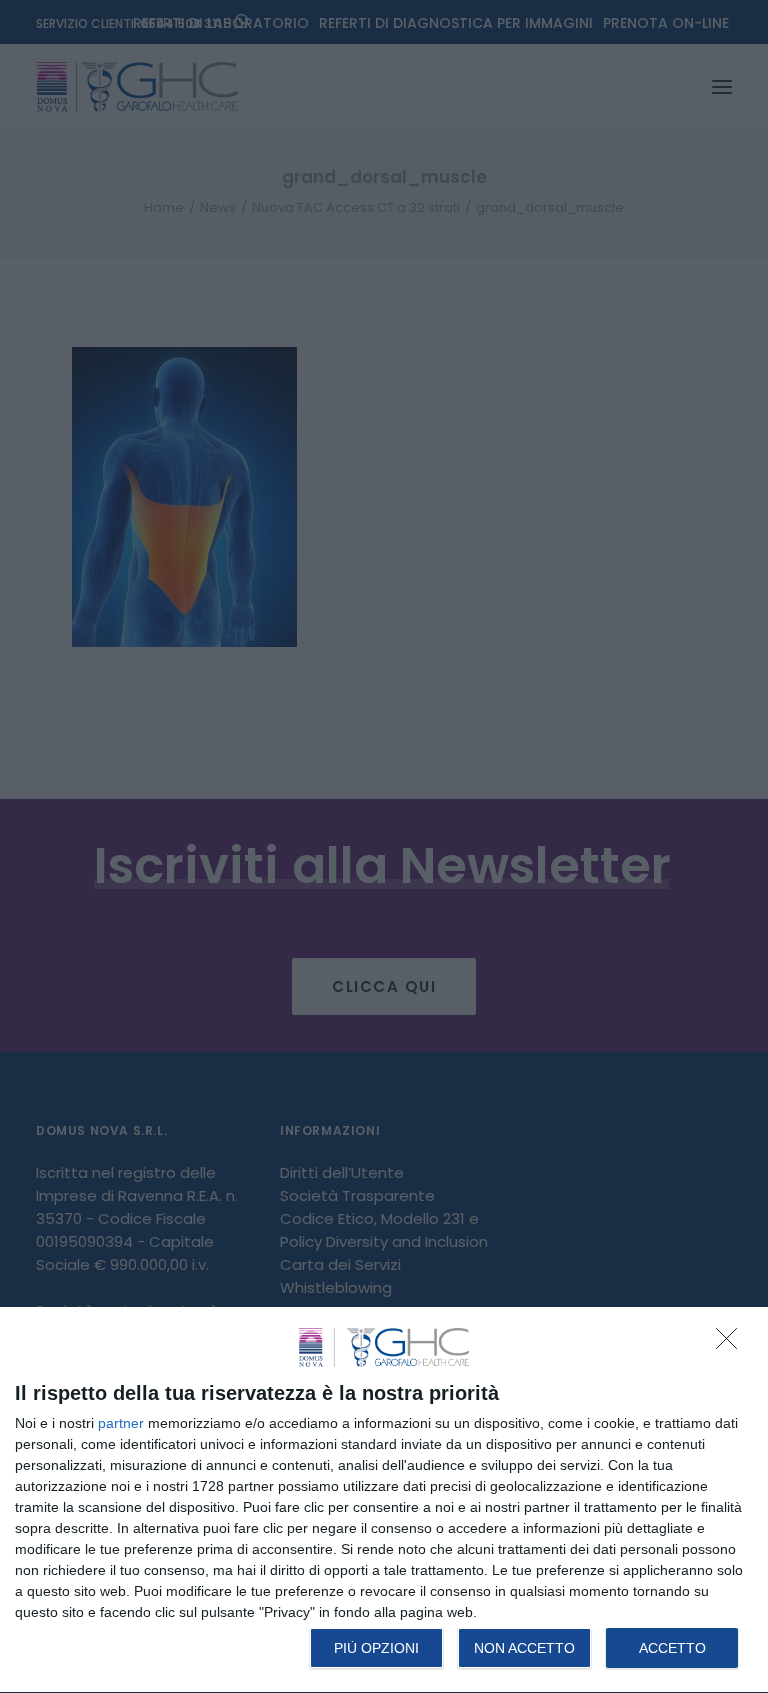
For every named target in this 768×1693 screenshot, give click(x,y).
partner (121, 1423)
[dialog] (384, 1500)
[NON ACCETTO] (732, 1344)
